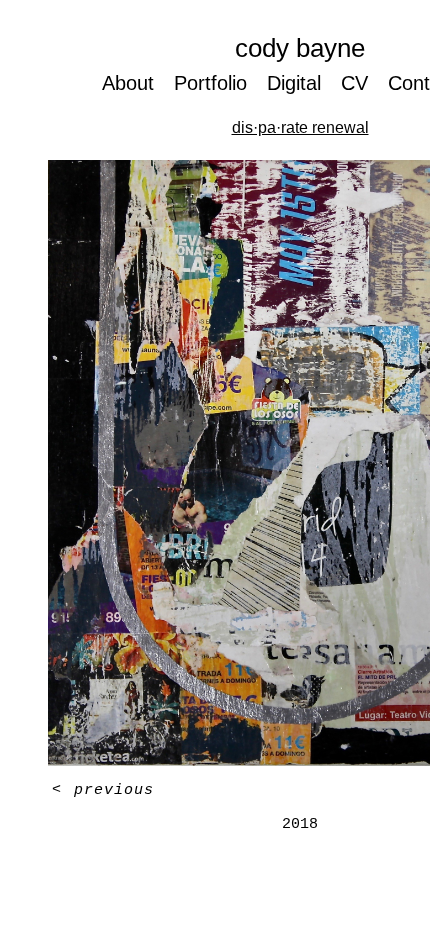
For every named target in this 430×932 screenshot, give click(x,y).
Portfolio (210, 82)
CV (361, 82)
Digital (299, 82)
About (124, 82)
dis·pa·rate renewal (300, 127)
